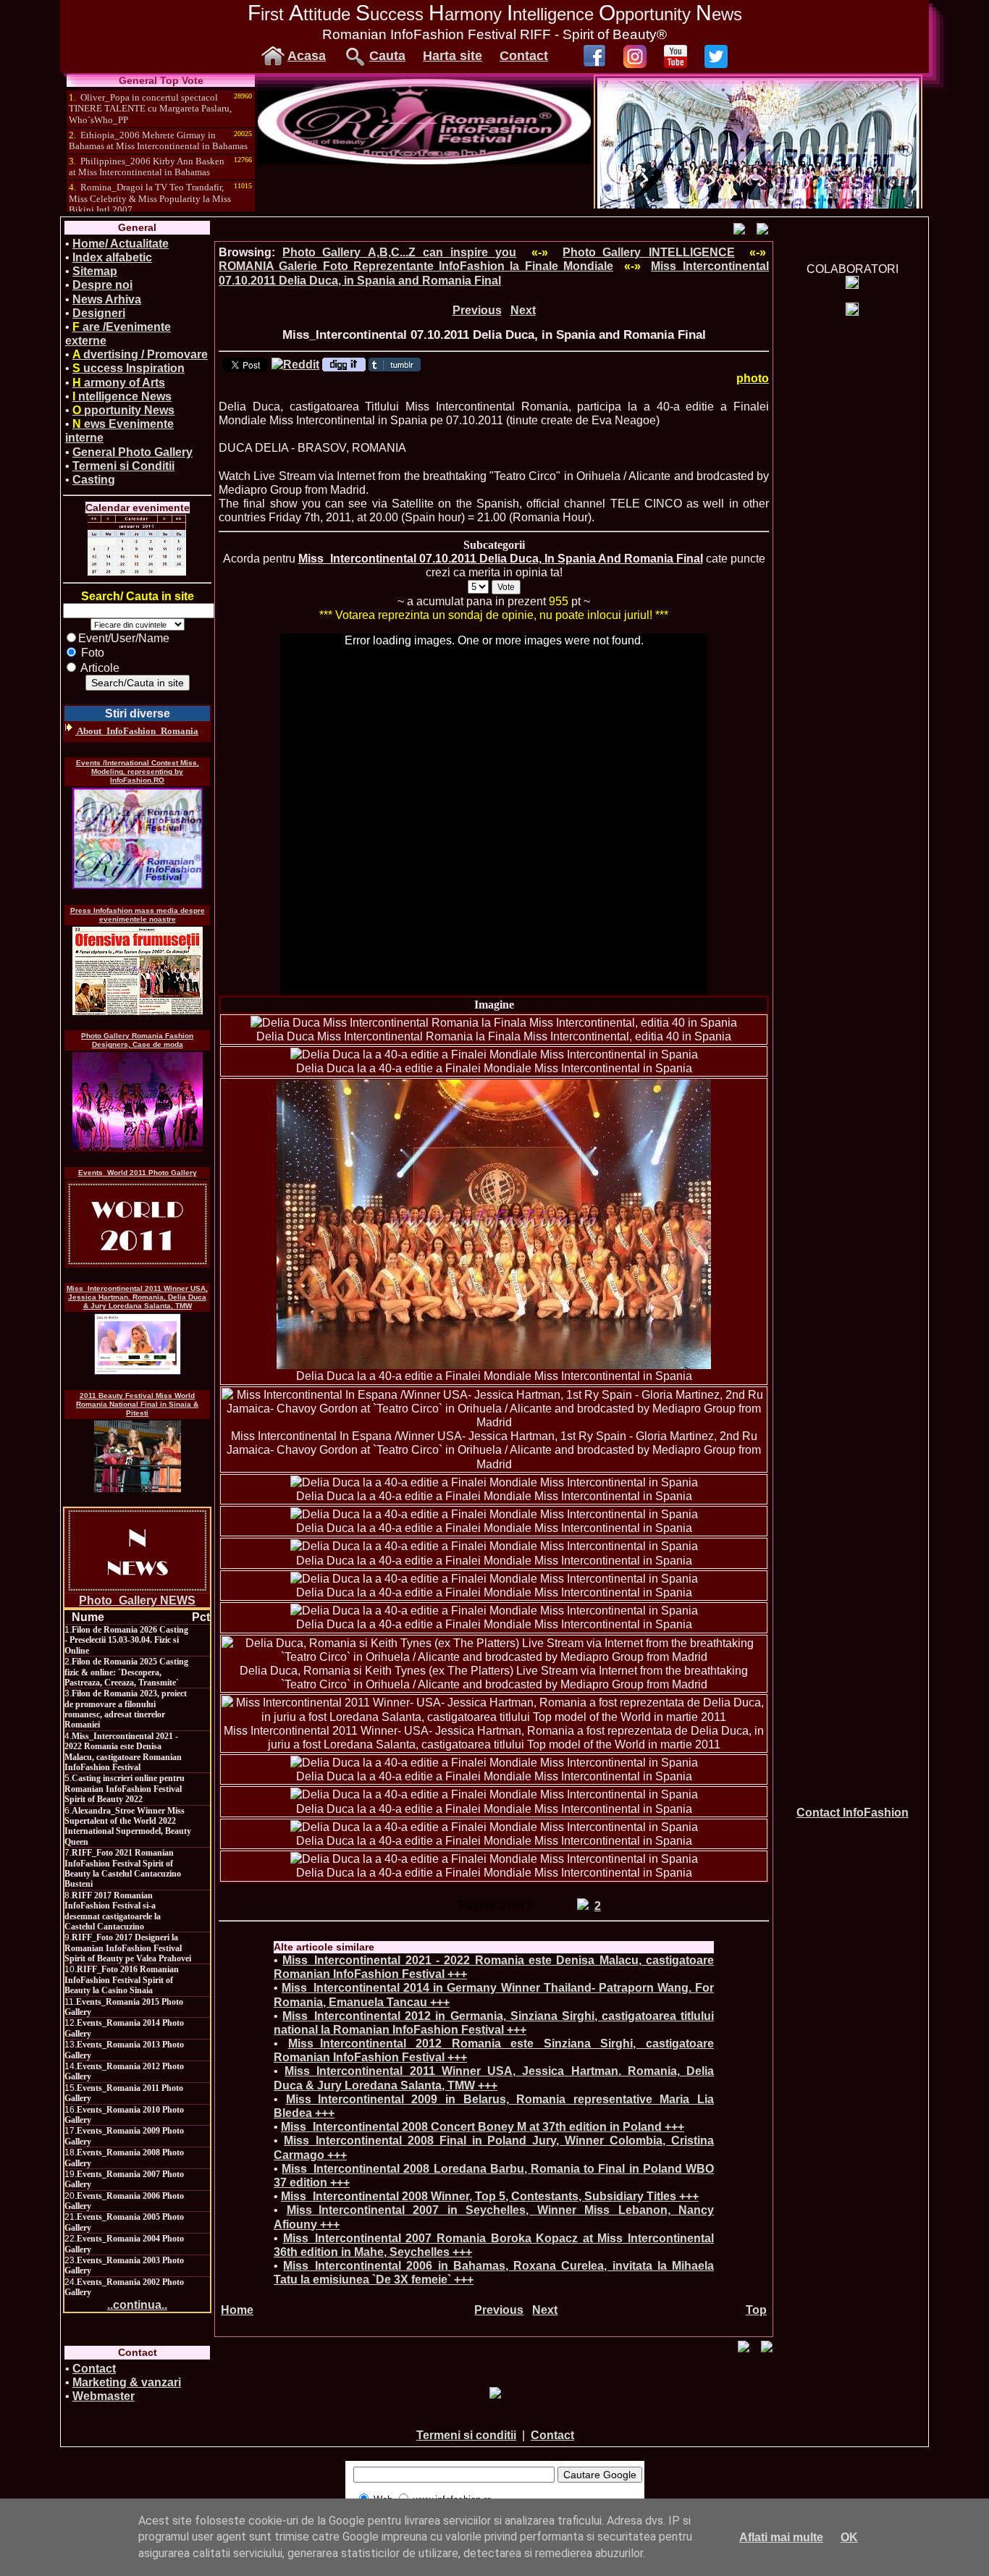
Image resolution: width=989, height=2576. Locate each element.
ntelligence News (122, 396)
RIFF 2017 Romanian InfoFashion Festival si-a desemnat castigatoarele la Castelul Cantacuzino (113, 1911)
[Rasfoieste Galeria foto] (424, 160)
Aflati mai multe (781, 2537)
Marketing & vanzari (127, 2382)
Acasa (307, 56)
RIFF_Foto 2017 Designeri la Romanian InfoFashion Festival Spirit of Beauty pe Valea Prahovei (128, 1948)
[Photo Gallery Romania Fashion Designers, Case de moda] (138, 1102)
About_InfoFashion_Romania (137, 731)
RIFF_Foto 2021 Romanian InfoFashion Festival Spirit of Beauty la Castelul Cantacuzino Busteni (123, 1868)
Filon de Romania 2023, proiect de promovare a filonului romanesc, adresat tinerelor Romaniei (126, 1709)
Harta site (453, 56)
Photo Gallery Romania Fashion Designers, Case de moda (137, 1040)
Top (756, 2310)
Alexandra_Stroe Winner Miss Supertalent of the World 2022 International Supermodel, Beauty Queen (128, 1826)
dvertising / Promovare (140, 354)
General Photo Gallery (132, 452)
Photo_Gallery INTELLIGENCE (648, 252)
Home (237, 2310)
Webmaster (104, 2396)
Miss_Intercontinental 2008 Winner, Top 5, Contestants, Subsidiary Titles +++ (490, 2196)
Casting (94, 480)
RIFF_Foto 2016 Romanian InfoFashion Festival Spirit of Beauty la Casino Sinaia (122, 1980)
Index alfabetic (112, 257)
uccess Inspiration (129, 368)
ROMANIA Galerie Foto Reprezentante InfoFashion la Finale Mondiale (416, 266)
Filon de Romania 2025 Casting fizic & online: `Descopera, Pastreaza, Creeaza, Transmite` (126, 1672)
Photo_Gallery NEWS (137, 1600)
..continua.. (137, 2305)
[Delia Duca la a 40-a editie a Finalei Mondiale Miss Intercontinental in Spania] (494, 1055)
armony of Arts (119, 383)
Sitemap (95, 271)
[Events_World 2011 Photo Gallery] (138, 1224)
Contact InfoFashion (853, 1813)
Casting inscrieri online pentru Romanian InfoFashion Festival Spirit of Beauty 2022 (125, 1789)
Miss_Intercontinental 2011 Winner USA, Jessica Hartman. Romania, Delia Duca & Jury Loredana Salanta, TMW (137, 1297)
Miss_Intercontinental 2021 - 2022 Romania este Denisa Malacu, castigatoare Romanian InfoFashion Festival (123, 1752)
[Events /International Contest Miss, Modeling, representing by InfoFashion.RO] (138, 838)
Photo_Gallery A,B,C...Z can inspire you (399, 252)
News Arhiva (107, 299)
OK (849, 2537)
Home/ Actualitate (121, 244)
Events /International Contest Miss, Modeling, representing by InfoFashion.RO (138, 771)
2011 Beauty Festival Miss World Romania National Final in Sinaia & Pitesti (137, 1404)
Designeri (99, 313)
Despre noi (102, 285)
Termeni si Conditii (123, 466)
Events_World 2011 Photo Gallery (138, 1173)
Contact (524, 56)
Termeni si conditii (466, 2435)
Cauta (387, 56)
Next (523, 310)
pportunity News (123, 410)
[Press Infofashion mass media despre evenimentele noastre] (138, 971)
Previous (477, 310)
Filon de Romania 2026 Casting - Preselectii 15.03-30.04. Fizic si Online (126, 1640)
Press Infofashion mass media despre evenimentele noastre (138, 915)
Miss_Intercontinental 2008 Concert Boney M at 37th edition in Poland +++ (483, 2127)
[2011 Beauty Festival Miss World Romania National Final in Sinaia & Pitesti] (138, 1456)
